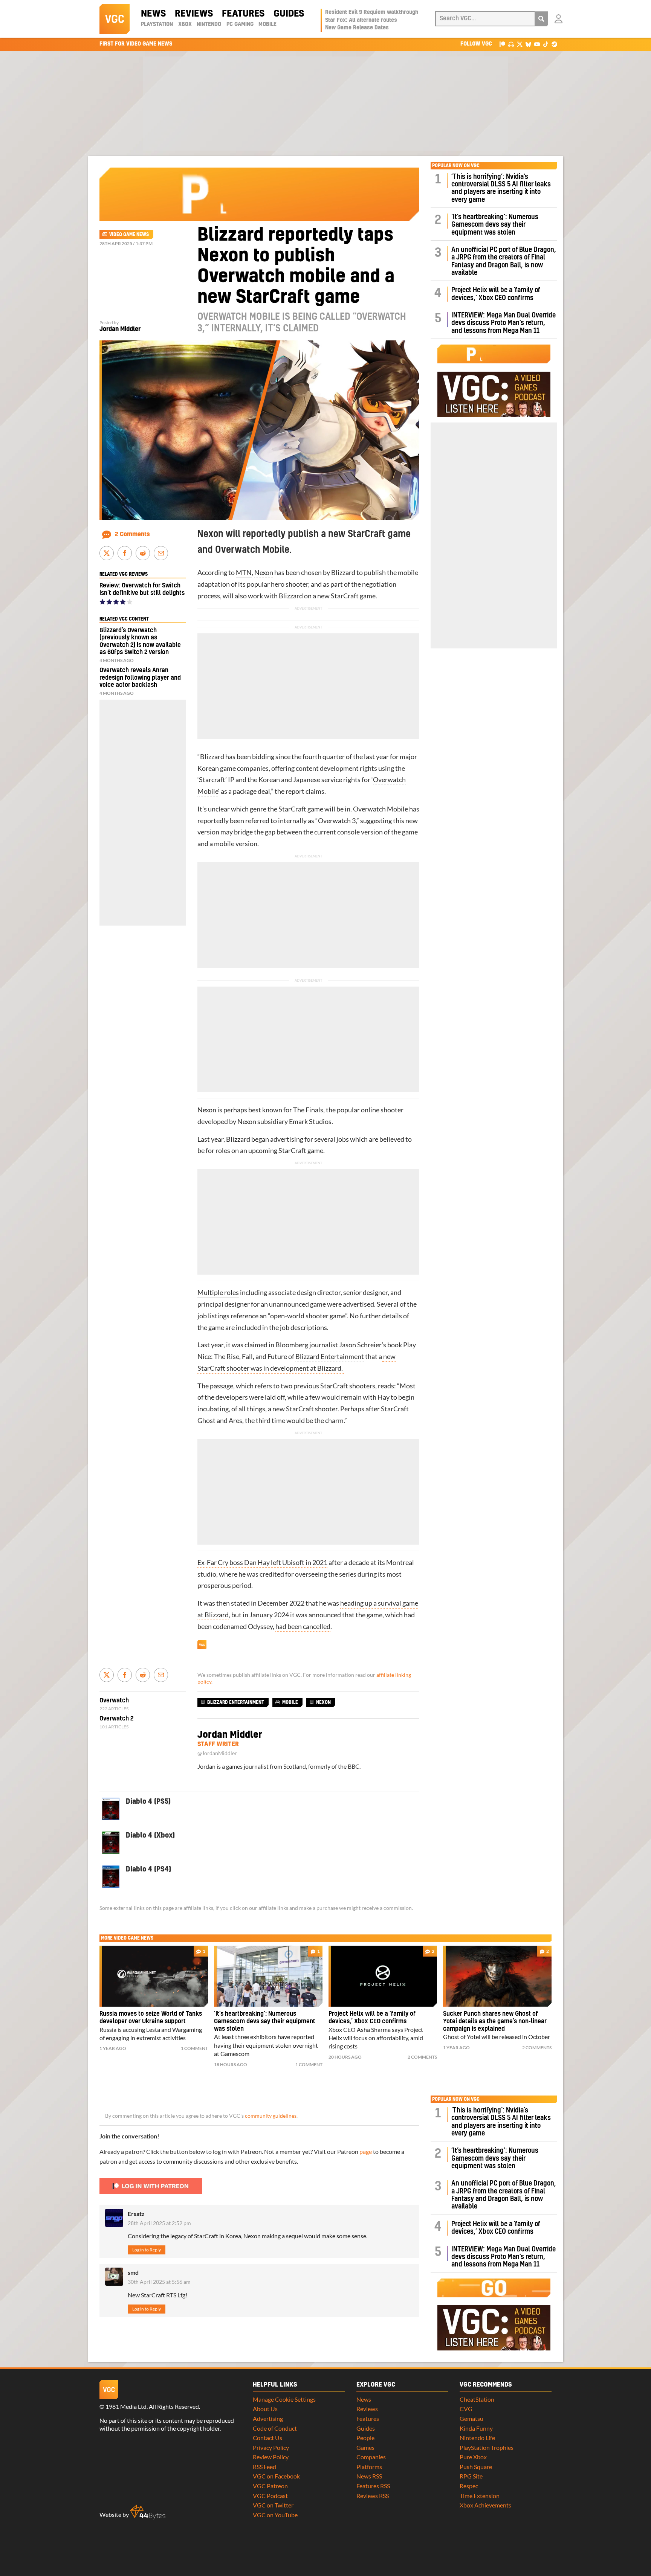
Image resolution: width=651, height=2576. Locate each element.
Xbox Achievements (485, 2505)
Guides (289, 14)
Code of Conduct (275, 2428)
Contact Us (267, 2438)
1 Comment (194, 2048)
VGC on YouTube (275, 2515)
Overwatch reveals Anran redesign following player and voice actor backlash (140, 677)
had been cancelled (303, 1627)
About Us (265, 2409)
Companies (371, 2457)
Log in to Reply (147, 2250)
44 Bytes (148, 2512)
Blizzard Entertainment (330, 1357)
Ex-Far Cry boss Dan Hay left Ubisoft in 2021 (262, 1563)
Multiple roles (218, 1293)
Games (365, 2447)
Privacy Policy (271, 2447)
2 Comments (132, 534)
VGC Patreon (270, 2486)
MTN (244, 573)
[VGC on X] (520, 44)
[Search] (541, 19)
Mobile (267, 24)
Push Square (476, 2467)
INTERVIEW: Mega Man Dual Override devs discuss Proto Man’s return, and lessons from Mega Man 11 (504, 323)
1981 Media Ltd (126, 2406)
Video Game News (129, 235)
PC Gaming (240, 24)
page (366, 2151)
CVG (466, 2409)
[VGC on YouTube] (537, 44)
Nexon (264, 573)
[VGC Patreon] (502, 44)
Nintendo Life (477, 2438)
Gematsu (471, 2418)
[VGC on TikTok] (546, 44)
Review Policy (271, 2457)
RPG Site (471, 2476)
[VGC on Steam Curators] (554, 44)
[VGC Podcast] (511, 44)
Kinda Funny (476, 2428)
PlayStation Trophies (487, 2447)
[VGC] (115, 19)
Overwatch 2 (116, 1719)
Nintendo (209, 24)
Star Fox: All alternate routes (361, 20)
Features (243, 14)
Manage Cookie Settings (284, 2399)
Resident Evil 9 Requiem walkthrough (372, 12)
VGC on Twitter (273, 2505)
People (365, 2438)
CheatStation (477, 2399)
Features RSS (373, 2486)
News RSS (369, 2476)
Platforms (369, 2467)
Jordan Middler (120, 329)
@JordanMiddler (217, 1753)
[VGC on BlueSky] (528, 44)
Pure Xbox (473, 2457)
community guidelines (271, 2116)
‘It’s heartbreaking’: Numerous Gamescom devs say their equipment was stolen (495, 225)
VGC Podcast (270, 2496)
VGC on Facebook (276, 2476)
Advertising (268, 2418)
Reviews (194, 14)
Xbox (185, 24)
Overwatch (389, 780)
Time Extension (480, 2496)
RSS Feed (264, 2467)
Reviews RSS (373, 2496)
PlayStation (157, 24)
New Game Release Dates (357, 28)
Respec (469, 2486)
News (153, 14)
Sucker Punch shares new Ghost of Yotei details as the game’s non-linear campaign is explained (495, 2021)
